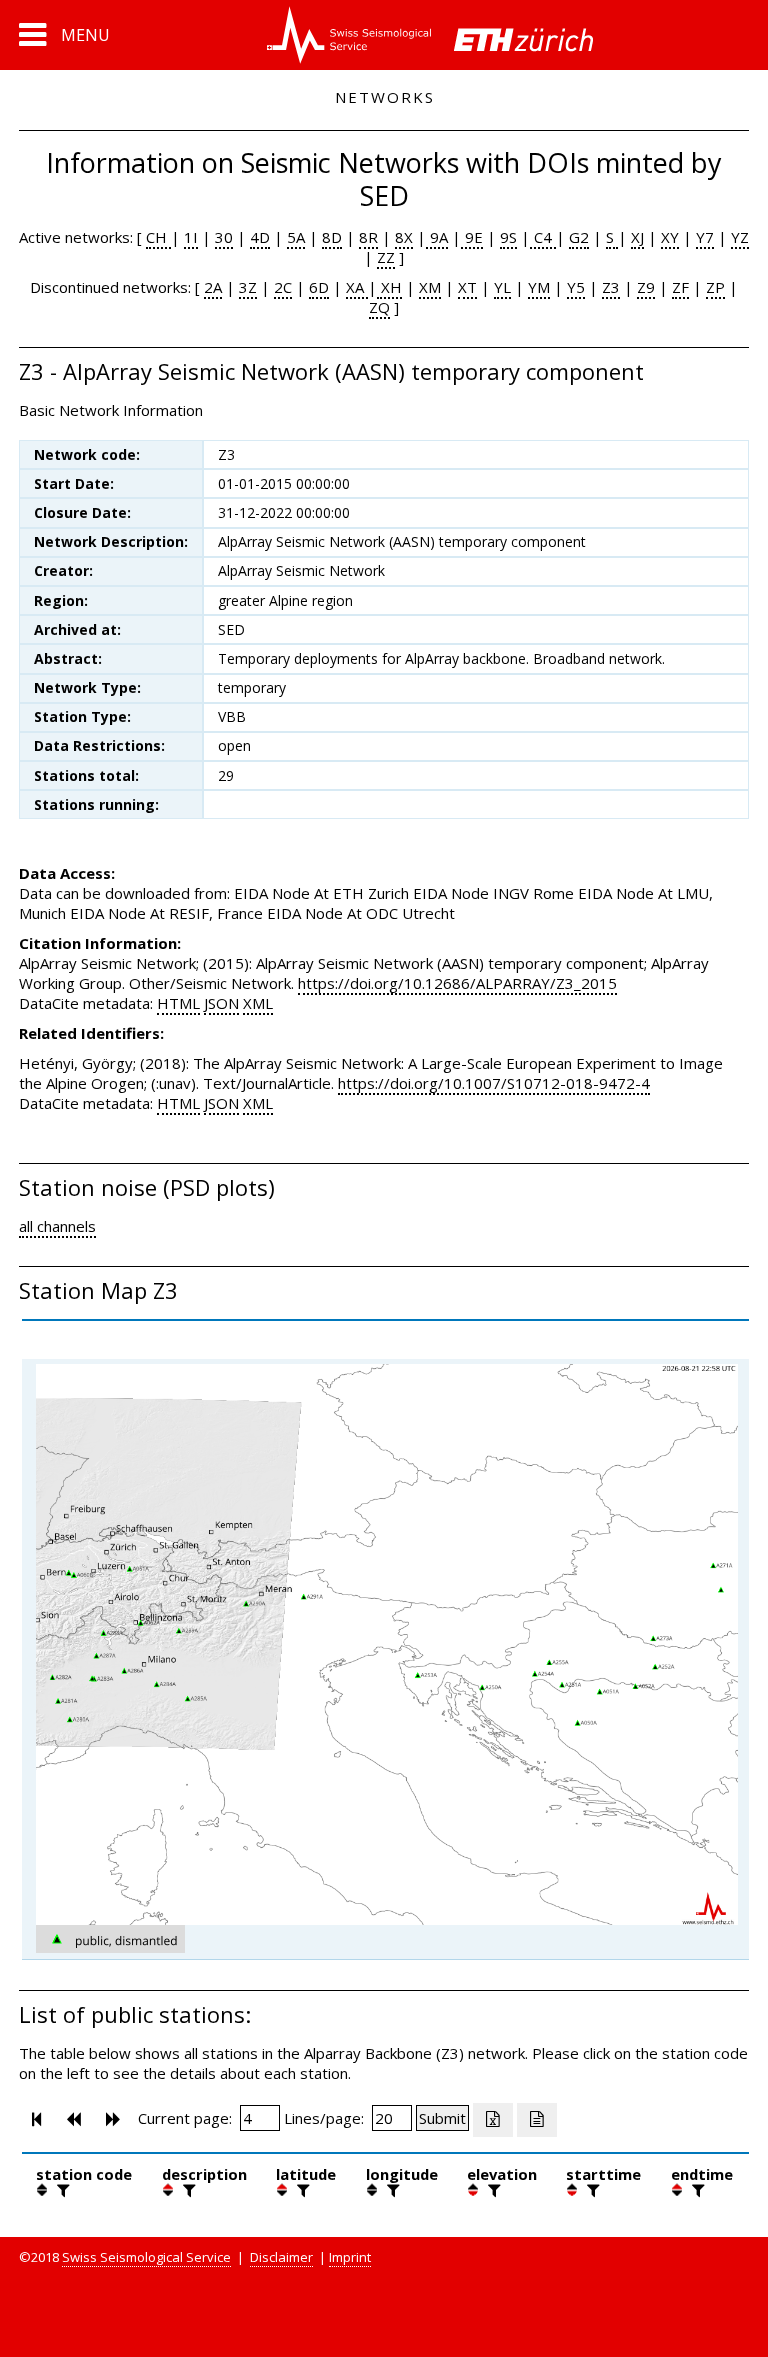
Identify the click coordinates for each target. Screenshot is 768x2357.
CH (158, 237)
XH (389, 287)
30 (224, 237)
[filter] (61, 2190)
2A (213, 287)
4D (260, 237)
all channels (57, 1226)
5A (296, 237)
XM (430, 287)
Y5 (576, 287)
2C (283, 287)
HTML (178, 1003)
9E (472, 237)
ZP (715, 287)
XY (670, 237)
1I (191, 237)
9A (437, 237)
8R (368, 237)
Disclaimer (281, 2257)
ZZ (386, 257)
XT (467, 287)
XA (357, 287)
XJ (637, 237)
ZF (680, 287)
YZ (740, 237)
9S (508, 237)
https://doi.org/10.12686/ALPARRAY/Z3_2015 (457, 983)
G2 (579, 237)
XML (258, 1003)
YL (502, 287)
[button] (64, 35)
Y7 (705, 237)
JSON (221, 1003)
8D (332, 237)
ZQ (379, 307)
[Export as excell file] (493, 2120)
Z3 (611, 287)
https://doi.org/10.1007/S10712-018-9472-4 (494, 1083)
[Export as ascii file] (537, 2120)
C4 (543, 237)
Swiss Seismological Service (146, 2257)
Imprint (350, 2257)
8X (404, 237)
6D (319, 287)
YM (539, 287)
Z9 (646, 287)
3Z (248, 287)
